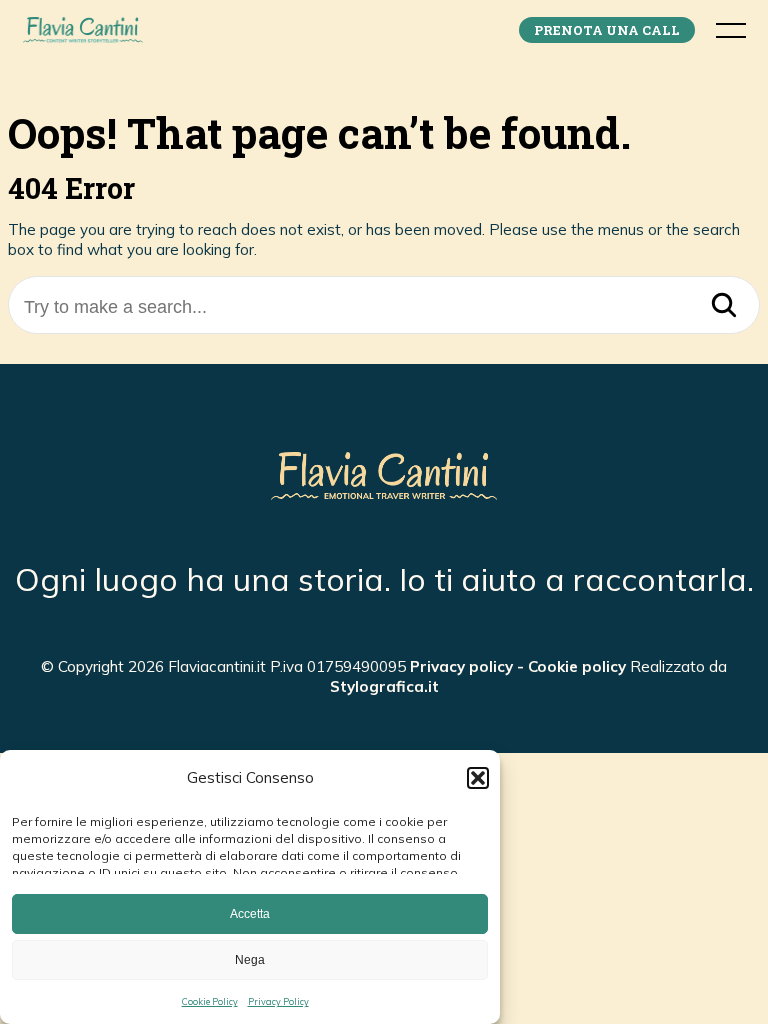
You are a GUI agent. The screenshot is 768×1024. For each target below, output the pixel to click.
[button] (478, 778)
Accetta (250, 914)
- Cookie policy (569, 666)
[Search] (724, 307)
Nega (250, 960)
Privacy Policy (278, 1001)
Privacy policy (461, 666)
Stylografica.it (384, 686)
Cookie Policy (210, 1001)
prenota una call (607, 30)
